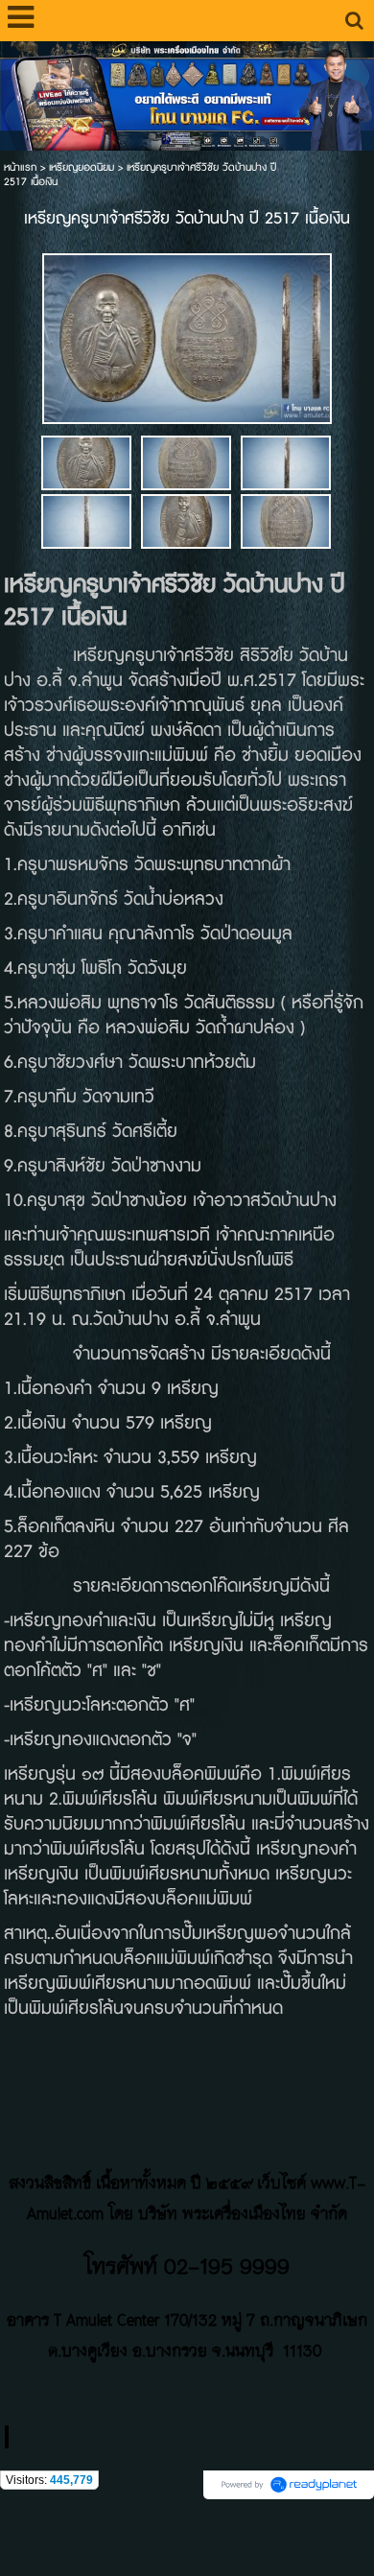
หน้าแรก (20, 167)
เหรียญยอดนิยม (82, 167)
